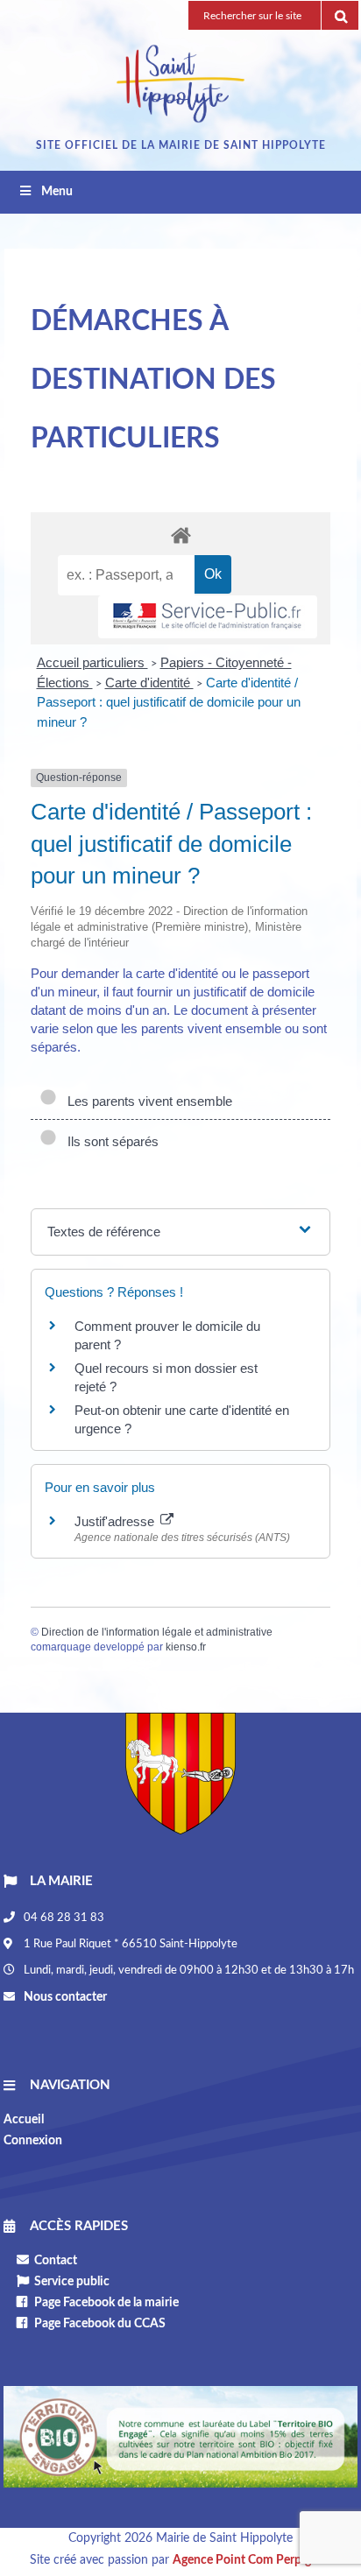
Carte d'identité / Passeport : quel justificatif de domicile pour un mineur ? (169, 702)
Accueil (24, 2120)
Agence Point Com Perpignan (252, 2560)
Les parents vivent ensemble (146, 1101)
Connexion (33, 2141)
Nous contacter (64, 1997)
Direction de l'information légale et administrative (157, 1632)
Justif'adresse (116, 1521)
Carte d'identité (149, 683)
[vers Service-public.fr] (208, 617)
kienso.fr (186, 1647)
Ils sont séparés (110, 1141)
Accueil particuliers (92, 662)
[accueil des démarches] (180, 535)
